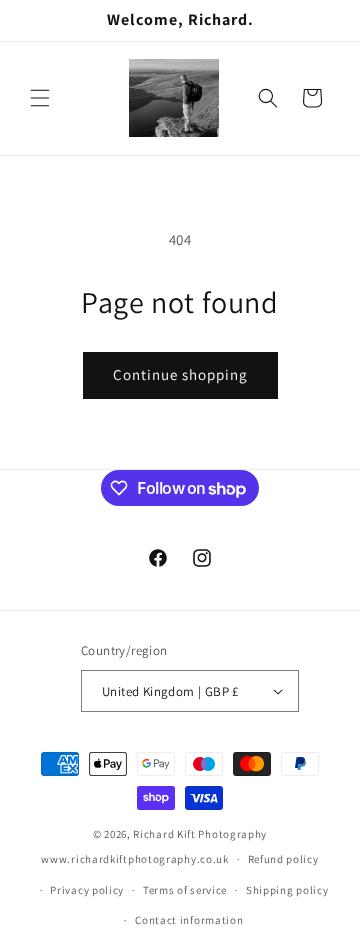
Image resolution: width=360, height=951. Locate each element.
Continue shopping (180, 374)
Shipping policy (287, 890)
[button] (40, 98)
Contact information (189, 920)
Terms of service (185, 890)
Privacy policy (87, 890)
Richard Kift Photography (200, 834)
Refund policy (283, 859)
